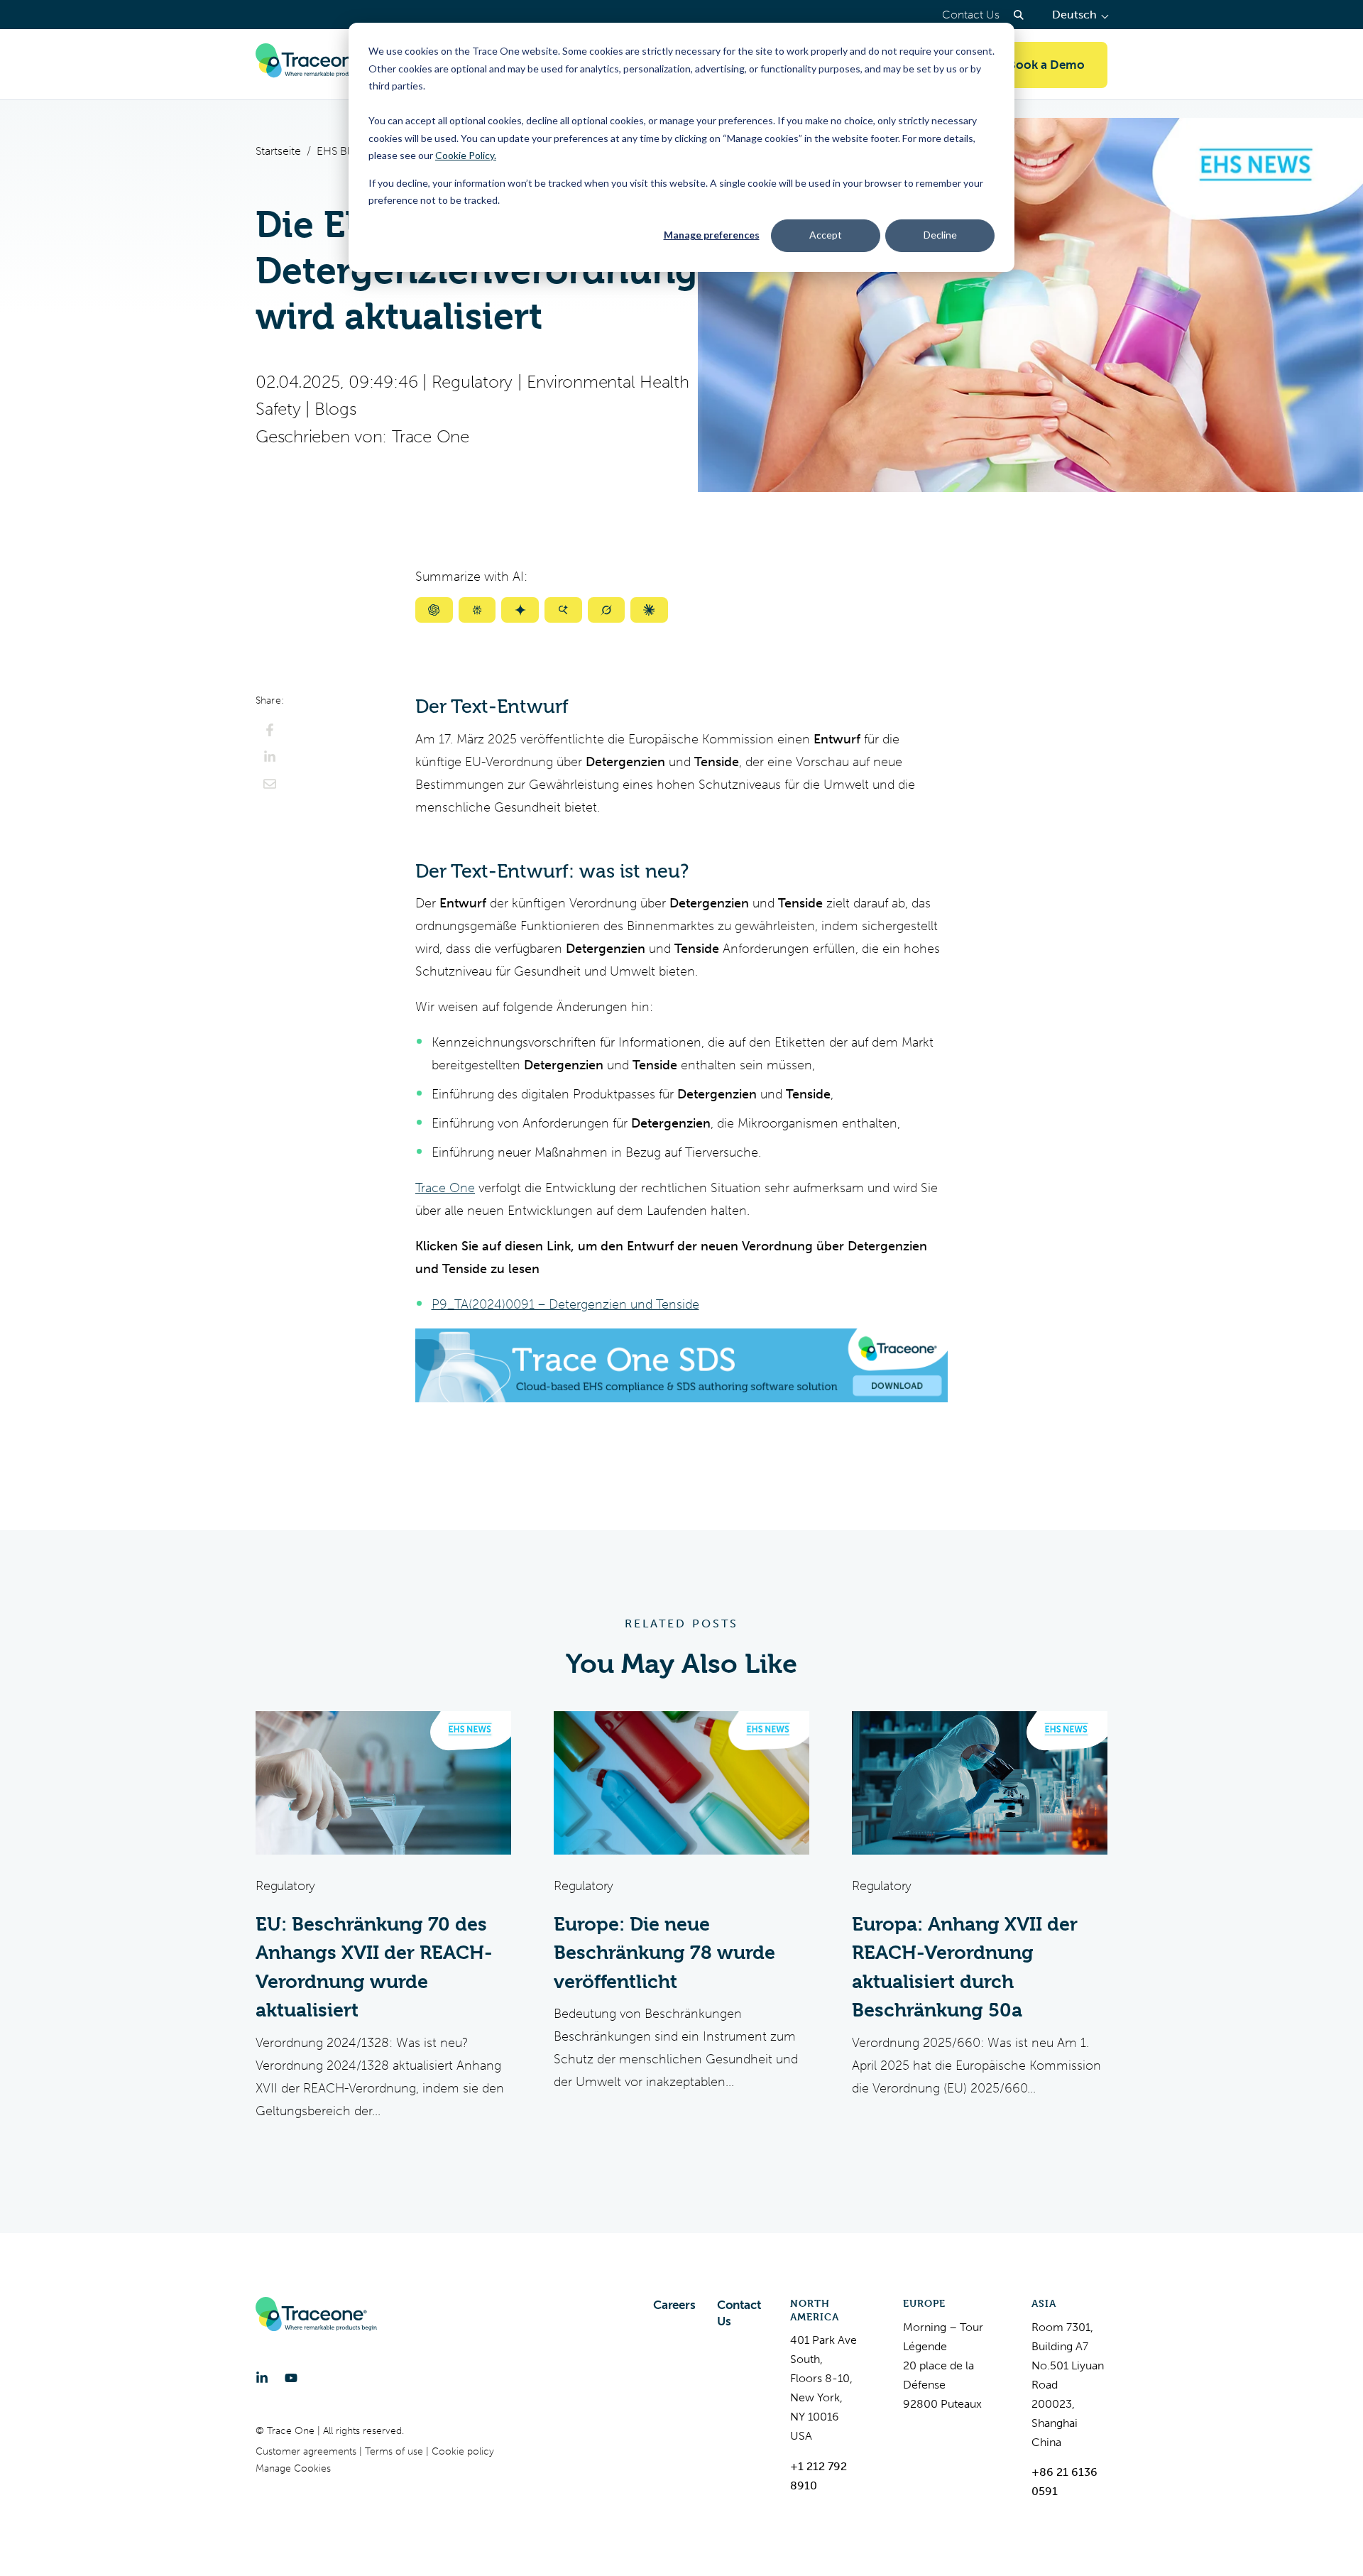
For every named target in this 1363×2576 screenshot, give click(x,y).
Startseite (278, 151)
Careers (674, 2305)
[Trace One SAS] (316, 65)
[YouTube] (291, 2378)
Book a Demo (1046, 65)
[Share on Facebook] (270, 730)
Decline (940, 235)
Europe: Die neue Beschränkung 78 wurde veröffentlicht (664, 1953)
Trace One (431, 437)
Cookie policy (463, 2451)
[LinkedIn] (262, 2378)
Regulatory (472, 382)
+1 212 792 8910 (819, 2476)
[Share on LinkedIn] (270, 757)
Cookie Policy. (466, 155)
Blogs (335, 409)
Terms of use (395, 2451)
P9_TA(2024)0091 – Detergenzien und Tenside (565, 1304)
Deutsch (1080, 15)
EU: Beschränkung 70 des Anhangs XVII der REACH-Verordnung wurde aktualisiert (374, 1968)
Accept (826, 235)
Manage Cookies (293, 2468)
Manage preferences (712, 235)
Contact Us (971, 15)
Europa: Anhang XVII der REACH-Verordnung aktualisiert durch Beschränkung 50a (965, 1968)
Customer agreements (307, 2451)
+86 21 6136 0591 (1064, 2482)
